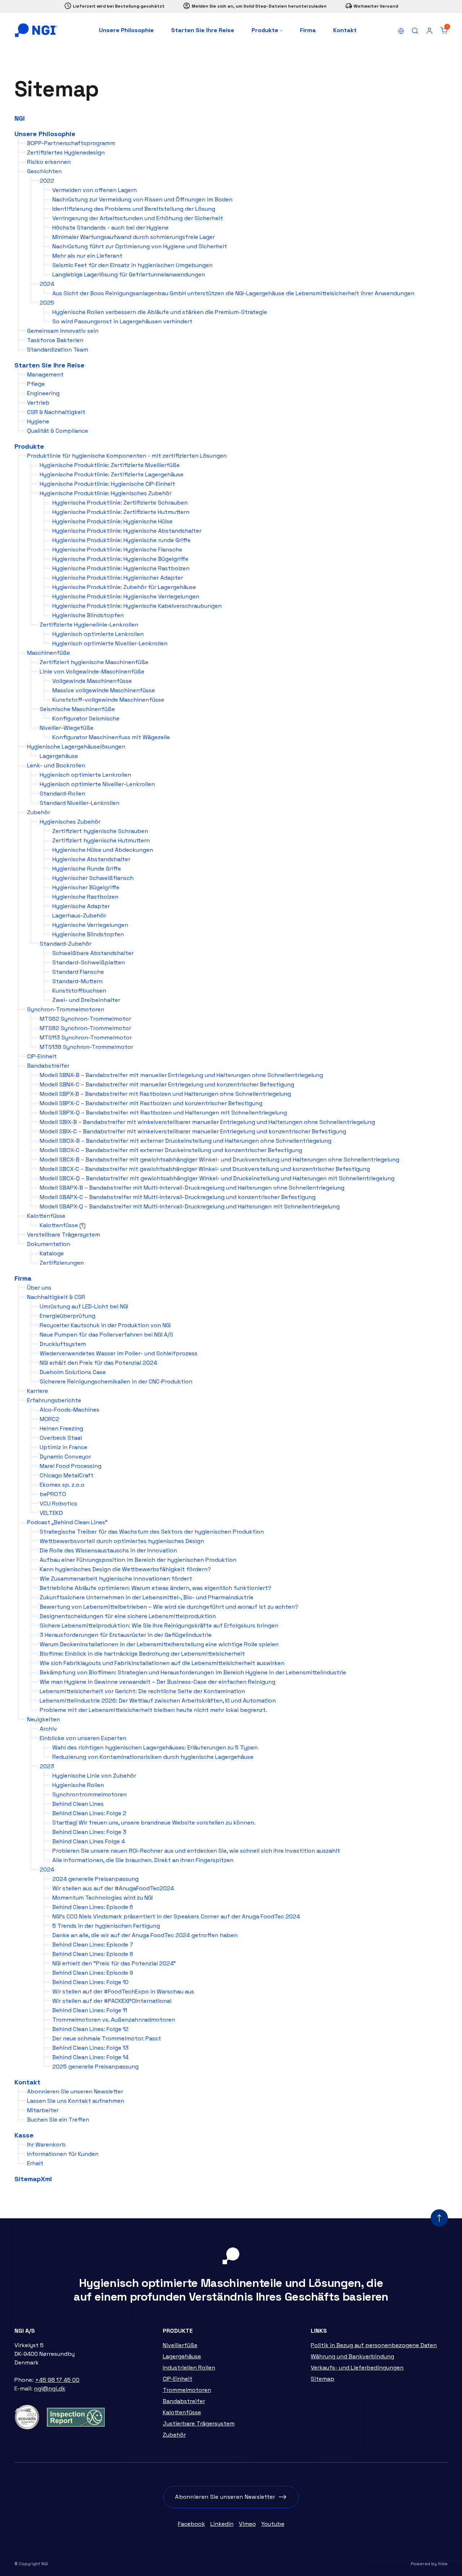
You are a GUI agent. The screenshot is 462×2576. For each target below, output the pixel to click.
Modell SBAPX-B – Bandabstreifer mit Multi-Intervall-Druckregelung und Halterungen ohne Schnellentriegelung (192, 1188)
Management (45, 374)
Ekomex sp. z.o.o (62, 1485)
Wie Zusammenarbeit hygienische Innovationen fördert (116, 1579)
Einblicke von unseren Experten (83, 1738)
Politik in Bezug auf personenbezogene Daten (374, 2345)
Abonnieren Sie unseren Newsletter (75, 2091)
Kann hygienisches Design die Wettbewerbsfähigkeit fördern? (125, 1569)
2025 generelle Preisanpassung (95, 2067)
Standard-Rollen (62, 794)
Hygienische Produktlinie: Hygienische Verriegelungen (126, 596)
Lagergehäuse (59, 756)
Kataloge (52, 1253)
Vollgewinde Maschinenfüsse (92, 681)
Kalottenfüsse (46, 1216)
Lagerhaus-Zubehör (79, 916)
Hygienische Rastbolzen (85, 897)
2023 (47, 1766)
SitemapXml (33, 2179)
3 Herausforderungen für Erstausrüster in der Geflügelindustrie (126, 1635)
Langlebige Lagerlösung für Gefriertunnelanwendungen (129, 274)
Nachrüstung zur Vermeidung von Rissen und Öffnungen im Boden (142, 199)
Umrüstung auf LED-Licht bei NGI (84, 1306)
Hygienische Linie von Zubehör (94, 1776)
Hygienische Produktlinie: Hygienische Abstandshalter (127, 531)
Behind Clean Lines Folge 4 (89, 1841)
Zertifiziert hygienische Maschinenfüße (94, 662)
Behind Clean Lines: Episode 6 (93, 1907)
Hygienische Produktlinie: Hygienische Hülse (112, 521)
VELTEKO (51, 1513)
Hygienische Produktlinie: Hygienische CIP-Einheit (107, 484)
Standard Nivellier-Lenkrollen (80, 803)
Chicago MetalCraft (67, 1475)
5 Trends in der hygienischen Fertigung (106, 1926)
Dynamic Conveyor (65, 1457)
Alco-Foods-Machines (69, 1410)
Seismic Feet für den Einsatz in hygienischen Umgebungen (132, 265)
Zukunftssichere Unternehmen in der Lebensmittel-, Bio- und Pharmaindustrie (147, 1597)
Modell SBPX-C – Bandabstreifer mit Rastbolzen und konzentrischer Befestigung (151, 1103)
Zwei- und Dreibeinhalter (86, 1000)
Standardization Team (58, 350)
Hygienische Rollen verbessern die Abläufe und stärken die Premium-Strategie (160, 312)
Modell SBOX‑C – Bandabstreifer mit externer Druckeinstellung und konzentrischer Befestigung (171, 1150)
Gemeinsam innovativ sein (63, 331)
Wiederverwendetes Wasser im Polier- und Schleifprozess (119, 1353)
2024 (47, 284)
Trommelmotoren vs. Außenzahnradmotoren (114, 2020)
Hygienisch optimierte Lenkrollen (98, 634)
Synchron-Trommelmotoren (66, 1009)
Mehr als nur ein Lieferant (87, 256)
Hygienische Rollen (78, 1785)
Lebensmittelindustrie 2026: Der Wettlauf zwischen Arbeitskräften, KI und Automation (158, 1701)
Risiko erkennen (49, 162)
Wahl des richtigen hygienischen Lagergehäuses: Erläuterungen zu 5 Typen (155, 1747)
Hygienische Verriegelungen (90, 925)
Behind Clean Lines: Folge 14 (90, 2057)
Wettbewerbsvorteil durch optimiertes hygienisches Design (122, 1541)
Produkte (266, 30)
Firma (308, 30)
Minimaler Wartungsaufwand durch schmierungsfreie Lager (134, 237)
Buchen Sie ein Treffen (58, 2120)
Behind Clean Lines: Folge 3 (89, 1832)
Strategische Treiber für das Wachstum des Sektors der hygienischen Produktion (152, 1532)
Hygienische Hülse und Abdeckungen (103, 850)
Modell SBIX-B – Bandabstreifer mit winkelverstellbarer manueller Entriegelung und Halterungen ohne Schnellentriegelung (207, 1122)
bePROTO (53, 1494)
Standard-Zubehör (66, 944)
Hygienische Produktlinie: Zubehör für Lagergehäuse (124, 587)
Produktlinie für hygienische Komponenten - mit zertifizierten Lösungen (127, 456)
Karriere (38, 1391)
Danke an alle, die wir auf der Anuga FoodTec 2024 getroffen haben (145, 1935)
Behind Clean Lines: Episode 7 (93, 1945)
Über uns (39, 1288)
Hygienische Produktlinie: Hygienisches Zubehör (106, 493)
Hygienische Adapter (81, 906)
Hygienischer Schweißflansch (93, 878)
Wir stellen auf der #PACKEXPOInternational (112, 2001)
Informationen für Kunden (63, 2154)
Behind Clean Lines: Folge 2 (89, 1813)
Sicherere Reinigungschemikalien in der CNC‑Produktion (116, 1381)
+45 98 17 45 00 (57, 2380)
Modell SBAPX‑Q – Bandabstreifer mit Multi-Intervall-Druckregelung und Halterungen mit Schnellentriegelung (190, 1206)
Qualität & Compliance (58, 431)
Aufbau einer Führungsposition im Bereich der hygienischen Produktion (138, 1560)
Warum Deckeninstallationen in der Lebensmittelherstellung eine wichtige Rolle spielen (159, 1644)
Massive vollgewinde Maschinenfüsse (104, 690)
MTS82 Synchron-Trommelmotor (85, 1028)
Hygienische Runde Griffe (87, 869)
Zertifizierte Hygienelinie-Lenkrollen (89, 625)
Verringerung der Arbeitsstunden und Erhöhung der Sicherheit (138, 218)
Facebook (191, 2524)
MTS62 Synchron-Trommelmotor (85, 1019)
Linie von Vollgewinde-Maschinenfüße (92, 672)
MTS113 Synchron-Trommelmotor (86, 1038)
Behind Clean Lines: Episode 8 (93, 1954)
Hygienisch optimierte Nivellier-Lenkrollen (110, 643)
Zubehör (39, 812)
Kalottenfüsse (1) (63, 1225)
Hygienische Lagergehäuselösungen (76, 747)
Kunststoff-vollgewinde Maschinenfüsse (108, 700)
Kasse (24, 2135)
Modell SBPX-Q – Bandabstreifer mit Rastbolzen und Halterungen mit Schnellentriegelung (163, 1113)
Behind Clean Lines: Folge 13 (90, 2048)
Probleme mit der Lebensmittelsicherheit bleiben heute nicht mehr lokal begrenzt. (153, 1710)
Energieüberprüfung (67, 1316)
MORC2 (49, 1419)
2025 (47, 303)
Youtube (273, 2524)
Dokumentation (49, 1244)
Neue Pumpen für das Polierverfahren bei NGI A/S (106, 1335)
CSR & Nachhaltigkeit (56, 412)
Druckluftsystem (63, 1344)
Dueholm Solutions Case (73, 1372)
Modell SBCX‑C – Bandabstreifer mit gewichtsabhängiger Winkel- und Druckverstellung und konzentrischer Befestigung (205, 1169)
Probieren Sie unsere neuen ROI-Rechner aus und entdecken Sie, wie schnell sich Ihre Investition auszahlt (196, 1851)
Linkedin (222, 2524)
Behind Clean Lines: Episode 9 (93, 1973)
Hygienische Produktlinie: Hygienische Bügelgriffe (120, 559)
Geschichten (44, 171)
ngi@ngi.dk (50, 2388)
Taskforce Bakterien (55, 340)
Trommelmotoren (187, 2390)
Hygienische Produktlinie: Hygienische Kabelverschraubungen (137, 606)
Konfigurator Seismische (86, 718)
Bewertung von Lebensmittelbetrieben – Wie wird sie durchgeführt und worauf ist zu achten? (169, 1607)
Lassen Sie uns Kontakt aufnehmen (76, 2101)
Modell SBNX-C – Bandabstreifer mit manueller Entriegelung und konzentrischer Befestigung (167, 1084)
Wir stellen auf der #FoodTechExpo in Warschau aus (123, 1991)
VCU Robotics (58, 1503)
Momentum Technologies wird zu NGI (103, 1898)
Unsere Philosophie (126, 30)
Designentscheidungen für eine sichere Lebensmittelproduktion (128, 1616)
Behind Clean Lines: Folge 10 (90, 1982)
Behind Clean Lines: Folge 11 (90, 2010)
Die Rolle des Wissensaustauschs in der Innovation (108, 1550)
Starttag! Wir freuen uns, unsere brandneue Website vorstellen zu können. (154, 1823)
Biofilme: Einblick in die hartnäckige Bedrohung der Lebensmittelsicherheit (142, 1654)
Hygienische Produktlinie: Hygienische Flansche (117, 550)
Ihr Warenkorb (46, 2145)
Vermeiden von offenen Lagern (95, 190)
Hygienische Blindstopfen (88, 615)
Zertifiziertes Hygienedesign (66, 152)
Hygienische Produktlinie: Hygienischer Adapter (118, 578)
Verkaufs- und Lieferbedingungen (357, 2368)
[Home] (36, 30)
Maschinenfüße (49, 653)
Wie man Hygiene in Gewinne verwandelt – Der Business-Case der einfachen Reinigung (158, 1682)
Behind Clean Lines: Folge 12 (90, 2029)
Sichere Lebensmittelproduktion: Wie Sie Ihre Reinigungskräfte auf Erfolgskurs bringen (159, 1625)
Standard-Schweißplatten (89, 962)
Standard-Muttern (77, 981)
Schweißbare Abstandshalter (93, 953)
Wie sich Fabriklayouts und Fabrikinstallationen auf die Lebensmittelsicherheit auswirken (162, 1663)
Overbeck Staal (61, 1438)
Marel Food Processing (71, 1466)
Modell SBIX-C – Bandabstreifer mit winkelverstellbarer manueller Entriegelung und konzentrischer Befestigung (193, 1131)
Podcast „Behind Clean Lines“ (67, 1522)
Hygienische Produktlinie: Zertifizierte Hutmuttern (121, 512)
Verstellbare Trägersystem (64, 1235)
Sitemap (322, 2379)
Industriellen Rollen (189, 2368)
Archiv (48, 1729)
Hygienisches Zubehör (70, 822)
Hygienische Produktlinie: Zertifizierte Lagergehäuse (112, 474)
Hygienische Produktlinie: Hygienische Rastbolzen (121, 568)
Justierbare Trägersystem (199, 2424)
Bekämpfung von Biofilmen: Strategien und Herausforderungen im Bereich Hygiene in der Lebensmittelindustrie (193, 1672)
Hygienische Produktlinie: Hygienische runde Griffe (121, 540)
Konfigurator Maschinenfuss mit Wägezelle (111, 737)
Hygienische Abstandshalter (91, 859)
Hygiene (38, 421)
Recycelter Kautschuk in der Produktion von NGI (105, 1325)
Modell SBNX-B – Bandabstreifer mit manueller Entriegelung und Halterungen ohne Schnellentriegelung (181, 1075)
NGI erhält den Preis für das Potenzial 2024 (98, 1363)
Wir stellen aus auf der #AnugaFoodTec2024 (113, 1888)
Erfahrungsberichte (54, 1400)
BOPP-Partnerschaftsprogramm (71, 143)
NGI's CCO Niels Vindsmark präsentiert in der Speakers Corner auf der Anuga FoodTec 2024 (176, 1916)
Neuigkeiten (43, 1719)
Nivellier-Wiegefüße (67, 728)
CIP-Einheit (42, 1056)
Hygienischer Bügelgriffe (86, 887)
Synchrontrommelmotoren (90, 1794)
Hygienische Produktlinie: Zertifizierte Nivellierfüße (110, 465)
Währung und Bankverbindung (352, 2356)
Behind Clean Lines (78, 1804)
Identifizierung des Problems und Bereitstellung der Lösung (134, 209)
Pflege (36, 384)
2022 (47, 181)
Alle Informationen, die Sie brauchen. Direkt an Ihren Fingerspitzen (143, 1860)
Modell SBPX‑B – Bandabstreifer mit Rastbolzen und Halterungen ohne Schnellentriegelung (165, 1094)
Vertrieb (38, 403)
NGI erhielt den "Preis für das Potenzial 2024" (114, 1963)
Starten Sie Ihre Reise (203, 30)
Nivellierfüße (180, 2345)
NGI (19, 118)
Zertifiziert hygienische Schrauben (100, 831)
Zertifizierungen (62, 1263)
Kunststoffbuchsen (79, 991)
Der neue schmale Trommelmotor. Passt (107, 2038)
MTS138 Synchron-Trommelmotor (86, 1047)
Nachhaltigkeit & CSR (56, 1297)
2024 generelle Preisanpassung (95, 1879)
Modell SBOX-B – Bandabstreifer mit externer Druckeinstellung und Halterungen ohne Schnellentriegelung (186, 1141)
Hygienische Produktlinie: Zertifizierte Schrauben (120, 503)
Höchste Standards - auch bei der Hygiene (110, 228)
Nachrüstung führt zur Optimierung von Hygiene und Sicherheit (140, 246)
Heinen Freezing (61, 1428)
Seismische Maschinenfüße (77, 709)
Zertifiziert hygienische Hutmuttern (101, 840)
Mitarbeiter (43, 2110)
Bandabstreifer (48, 1066)
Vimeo (247, 2524)
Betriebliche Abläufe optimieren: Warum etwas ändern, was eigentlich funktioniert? (156, 1588)
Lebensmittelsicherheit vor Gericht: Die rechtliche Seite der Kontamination (142, 1691)
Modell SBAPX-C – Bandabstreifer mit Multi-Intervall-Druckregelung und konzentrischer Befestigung (178, 1197)
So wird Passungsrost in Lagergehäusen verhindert (122, 321)
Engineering (43, 393)
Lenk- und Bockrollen (56, 765)
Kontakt (345, 30)
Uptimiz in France (64, 1447)
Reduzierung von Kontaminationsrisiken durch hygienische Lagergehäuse (153, 1757)
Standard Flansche (78, 972)
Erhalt (35, 2163)
